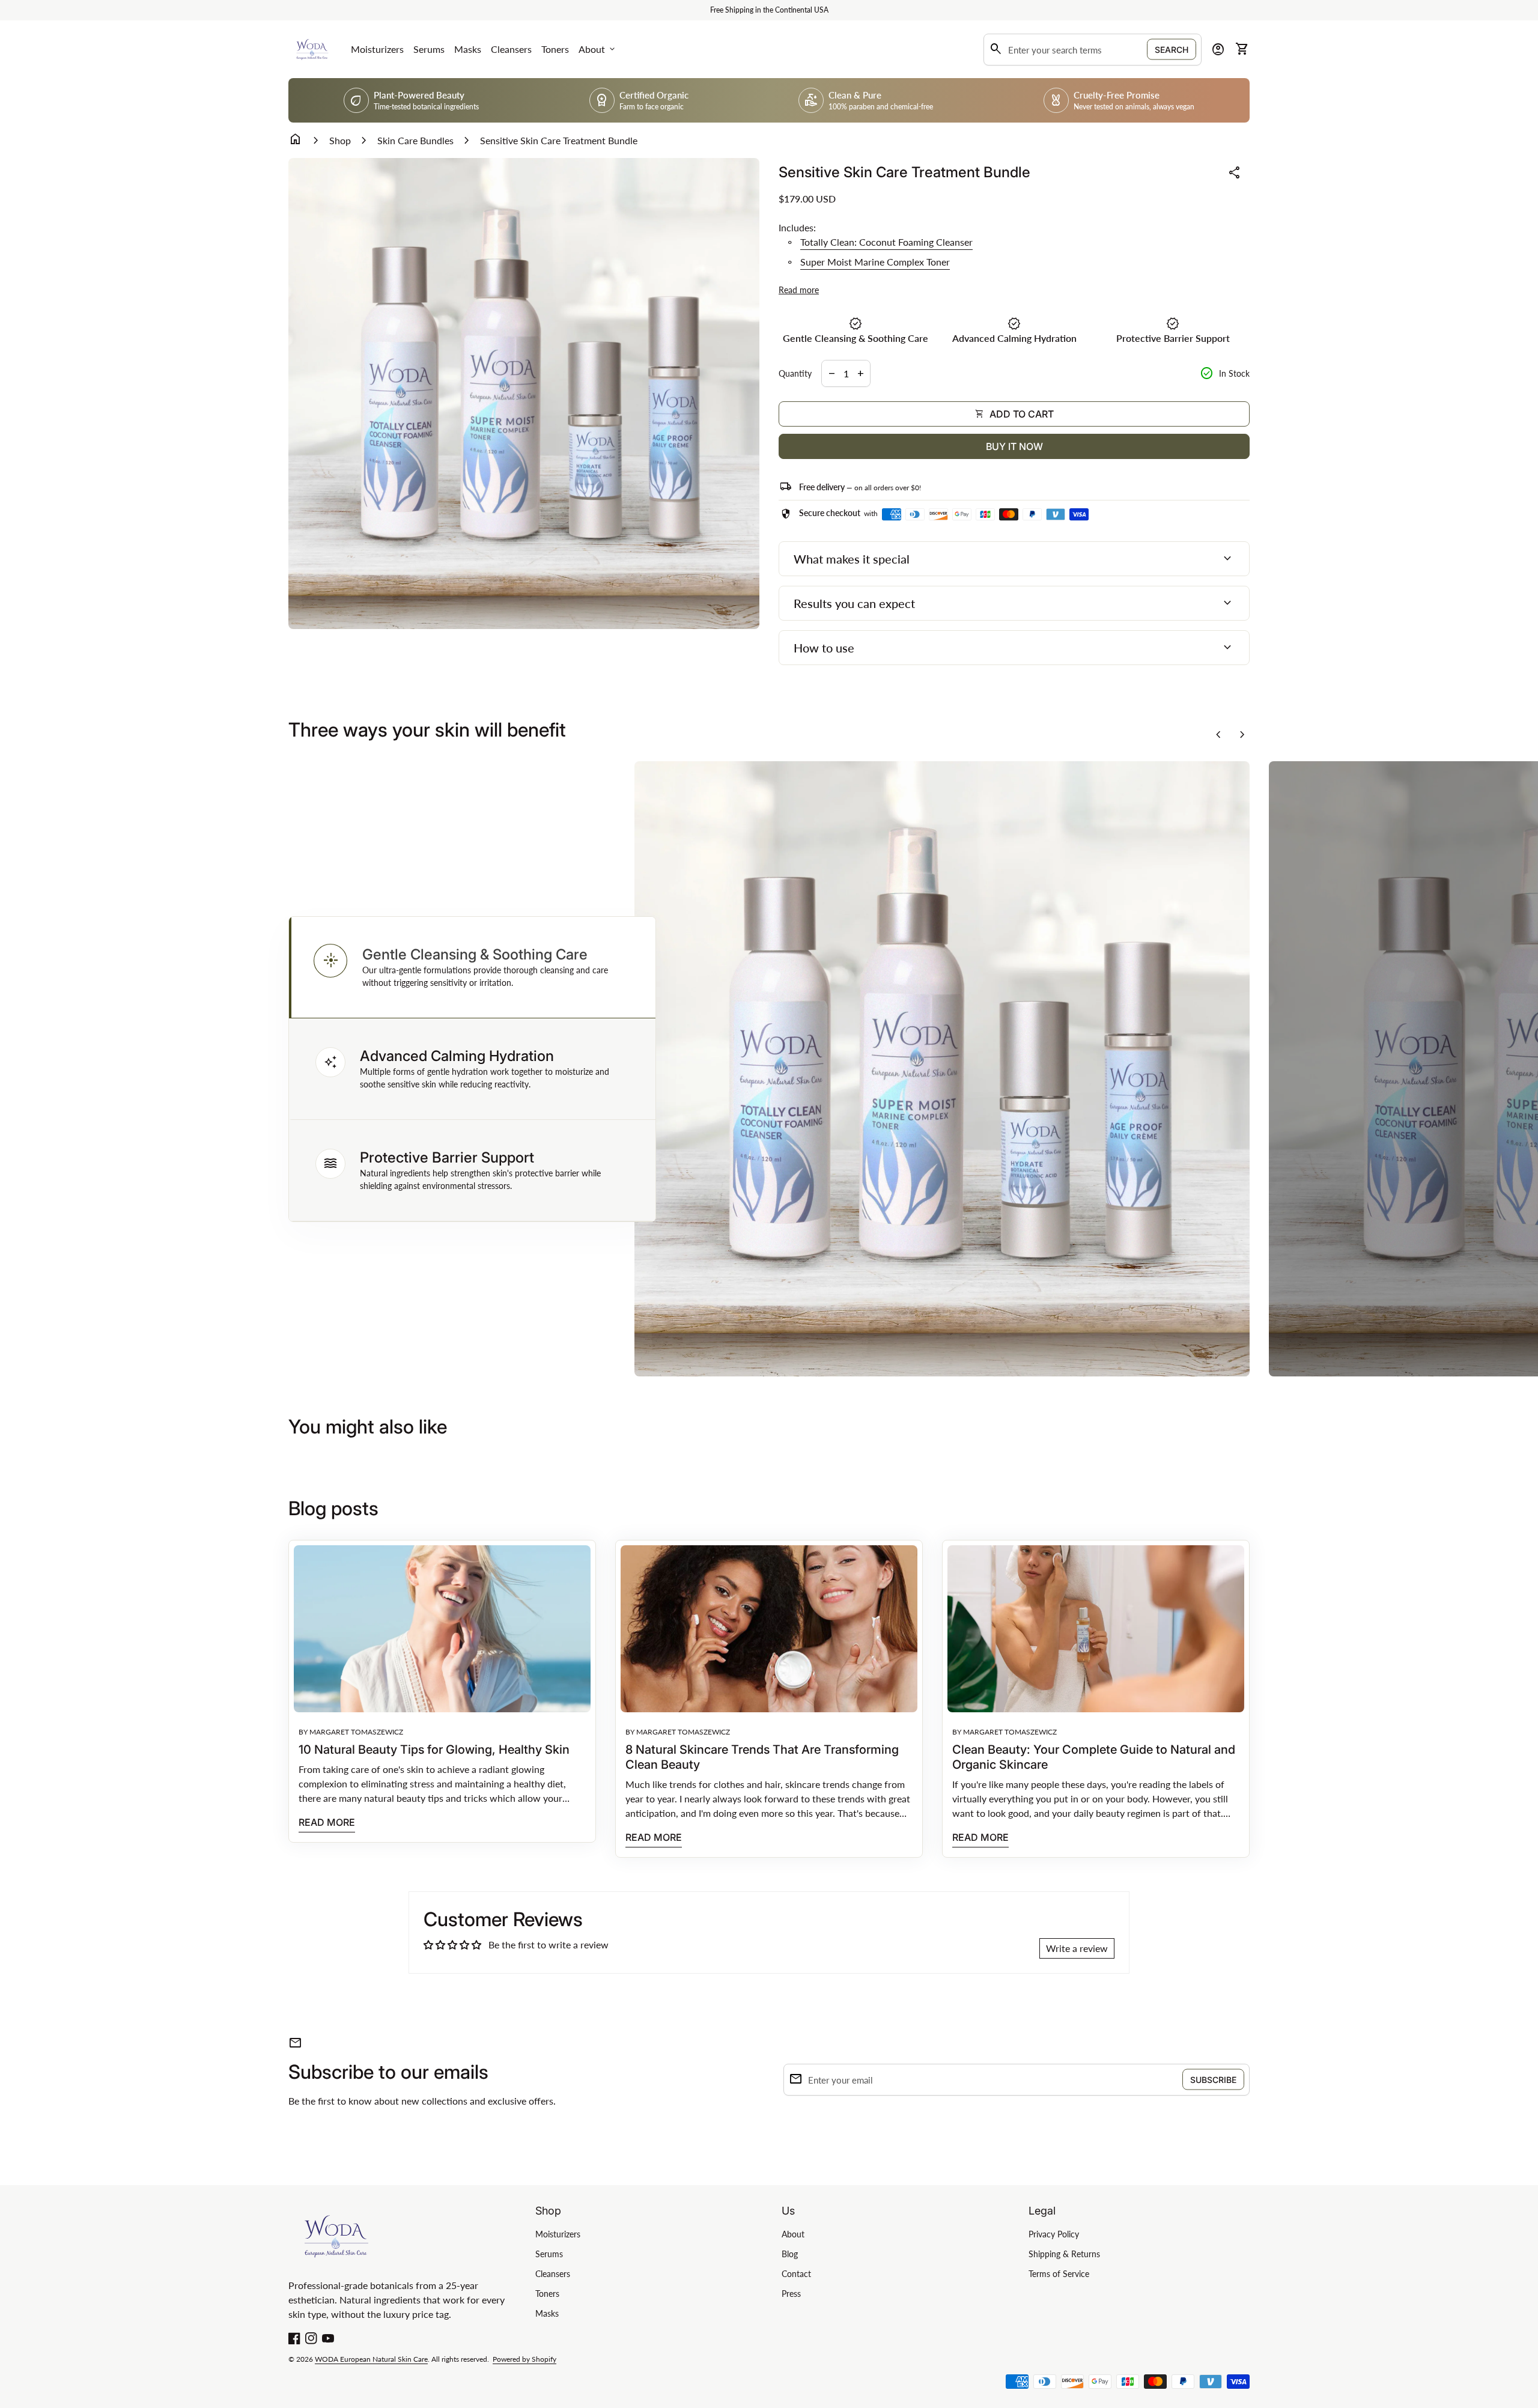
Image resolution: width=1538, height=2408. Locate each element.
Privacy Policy (1054, 2234)
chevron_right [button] (1242, 735)
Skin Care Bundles (415, 140)
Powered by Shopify (524, 2359)
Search (1172, 50)
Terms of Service (1059, 2274)
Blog (790, 2254)
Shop (340, 140)
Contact (796, 2274)
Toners (555, 49)
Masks (468, 49)
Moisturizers (377, 49)
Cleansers (511, 49)
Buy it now (1014, 446)
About (793, 2234)
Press (791, 2294)
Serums (429, 49)
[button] (472, 968)
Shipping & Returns (1064, 2254)
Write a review (1077, 1948)
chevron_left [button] (1218, 735)
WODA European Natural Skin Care (371, 2359)
